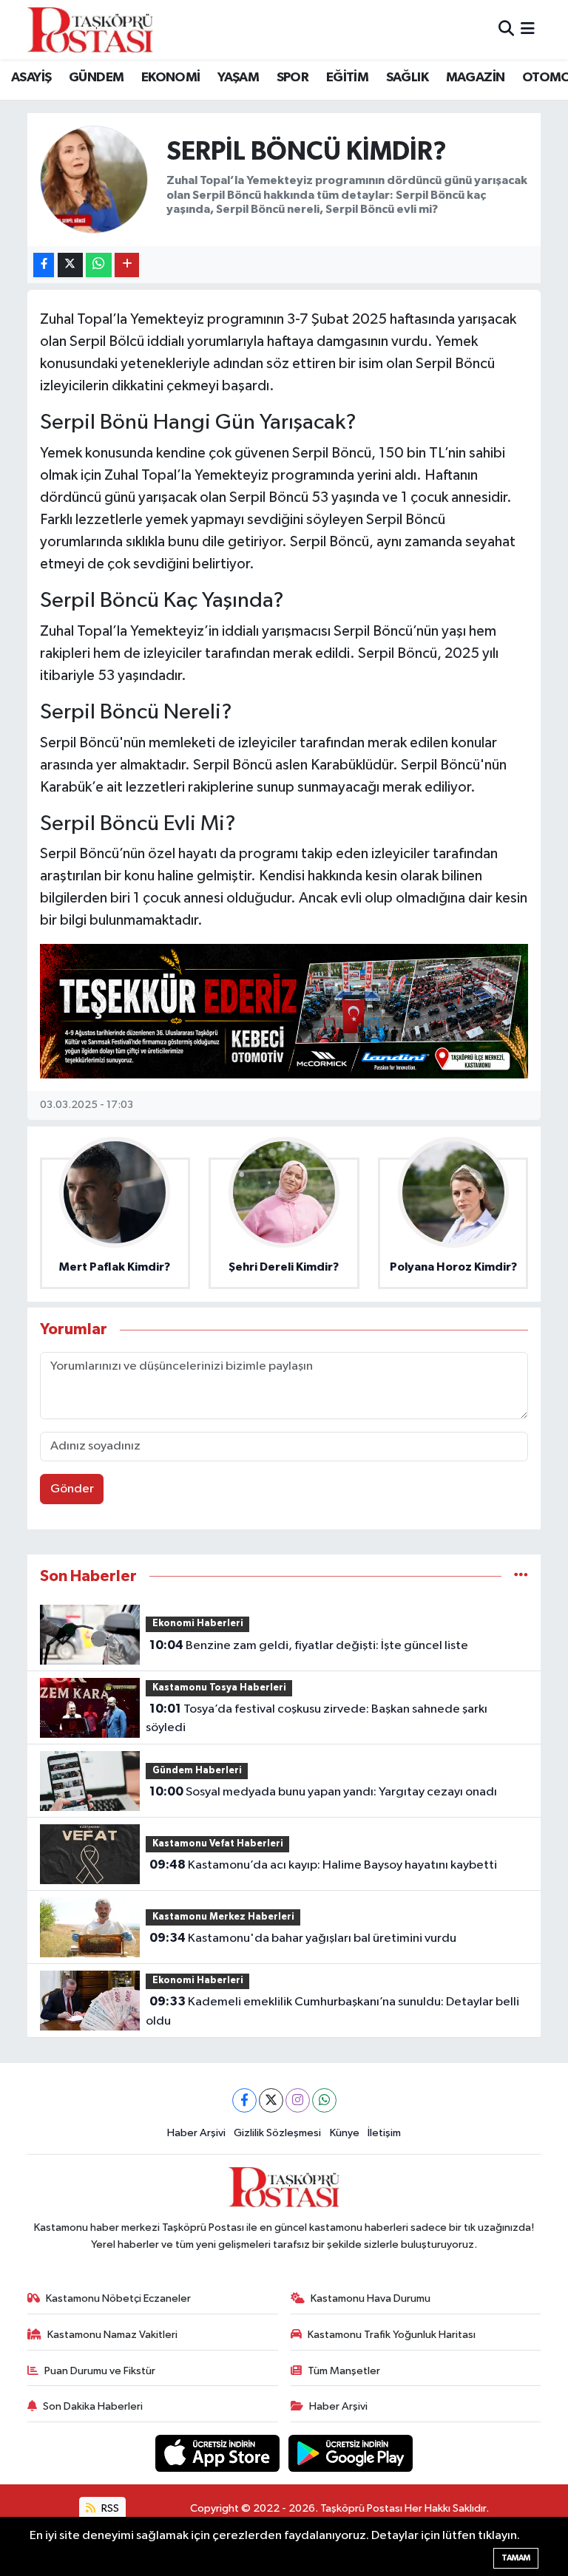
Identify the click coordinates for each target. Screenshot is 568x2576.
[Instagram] (298, 2100)
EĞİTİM (347, 78)
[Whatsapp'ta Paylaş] (99, 265)
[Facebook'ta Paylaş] (44, 265)
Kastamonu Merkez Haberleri (223, 1917)
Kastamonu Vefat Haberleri (218, 1844)
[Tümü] (521, 1576)
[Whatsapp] (324, 2100)
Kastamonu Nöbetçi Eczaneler (118, 2298)
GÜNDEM (96, 78)
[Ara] (506, 29)
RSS (109, 2508)
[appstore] (219, 2453)
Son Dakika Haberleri (93, 2406)
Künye (345, 2133)
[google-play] (351, 2453)
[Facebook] (244, 2100)
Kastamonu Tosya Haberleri (219, 1688)
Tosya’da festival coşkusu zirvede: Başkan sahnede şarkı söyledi (316, 1719)
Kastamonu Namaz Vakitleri (112, 2335)
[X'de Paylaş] (70, 265)
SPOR (293, 78)
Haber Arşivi (196, 2133)
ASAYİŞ (31, 78)
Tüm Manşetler (344, 2371)
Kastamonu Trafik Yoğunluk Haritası (392, 2335)
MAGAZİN (476, 78)
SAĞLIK (407, 78)
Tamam (516, 2558)
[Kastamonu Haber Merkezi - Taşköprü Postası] (90, 30)
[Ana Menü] (528, 29)
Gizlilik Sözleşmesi (277, 2133)
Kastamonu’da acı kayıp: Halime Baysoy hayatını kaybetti (323, 1865)
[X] (271, 2100)
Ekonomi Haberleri (198, 1624)
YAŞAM (238, 78)
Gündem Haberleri (197, 1771)
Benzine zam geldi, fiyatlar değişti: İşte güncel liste (309, 1645)
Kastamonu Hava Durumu (371, 2298)
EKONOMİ (171, 78)
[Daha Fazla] (127, 265)
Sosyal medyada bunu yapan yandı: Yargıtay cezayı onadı (323, 1792)
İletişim (384, 2133)
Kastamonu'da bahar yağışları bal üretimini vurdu (303, 1938)
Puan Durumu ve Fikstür (100, 2371)
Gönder (72, 1489)
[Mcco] (284, 1010)
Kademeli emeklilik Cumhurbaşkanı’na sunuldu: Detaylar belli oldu (332, 2011)
